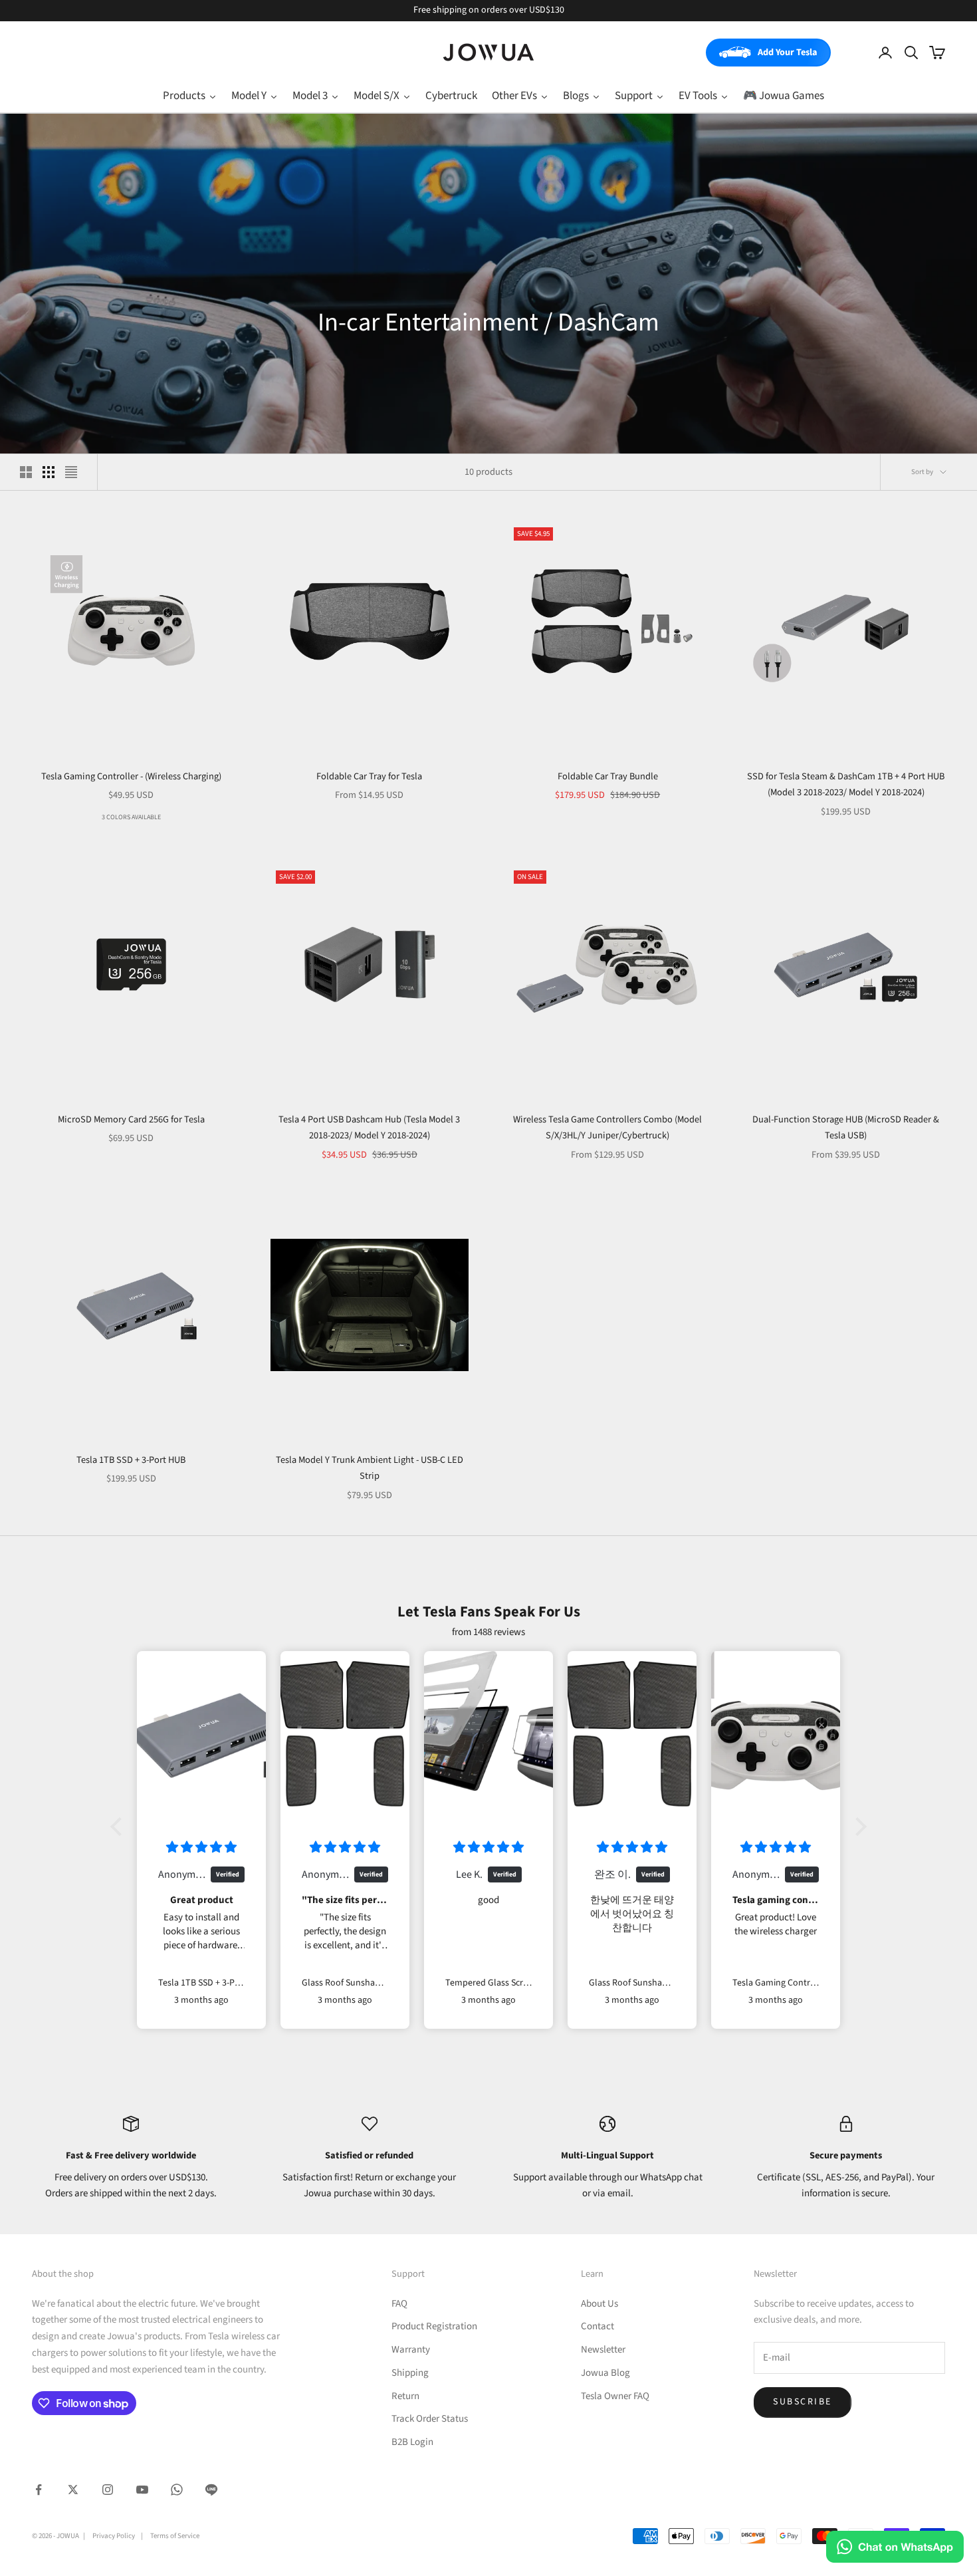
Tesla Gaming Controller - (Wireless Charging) (131, 776)
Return (405, 2396)
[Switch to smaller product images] (49, 472)
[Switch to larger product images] (26, 472)
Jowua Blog (605, 2373)
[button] (120, 1827)
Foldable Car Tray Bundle (608, 776)
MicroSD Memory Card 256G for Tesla (131, 1119)
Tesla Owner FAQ (615, 2396)
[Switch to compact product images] (71, 472)
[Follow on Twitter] (73, 2490)
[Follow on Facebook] (39, 2490)
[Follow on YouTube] (142, 2490)
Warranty (411, 2350)
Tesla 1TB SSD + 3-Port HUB (131, 1460)
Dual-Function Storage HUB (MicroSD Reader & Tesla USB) (846, 1127)
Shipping (410, 2373)
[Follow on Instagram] (108, 2490)
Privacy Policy (114, 2536)
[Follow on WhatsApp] (177, 2490)
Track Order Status (430, 2419)
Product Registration (434, 2326)
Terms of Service (175, 2536)
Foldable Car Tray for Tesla (369, 776)
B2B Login (412, 2442)
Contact (597, 2326)
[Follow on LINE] (211, 2490)
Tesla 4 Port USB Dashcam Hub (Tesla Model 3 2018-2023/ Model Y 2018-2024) (369, 1127)
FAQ (399, 2304)
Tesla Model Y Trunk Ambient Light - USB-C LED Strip (370, 1468)
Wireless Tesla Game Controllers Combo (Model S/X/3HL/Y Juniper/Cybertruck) (607, 1127)
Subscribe (803, 2402)
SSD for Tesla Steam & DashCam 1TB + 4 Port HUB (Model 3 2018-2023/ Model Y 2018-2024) (846, 784)
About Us (599, 2304)
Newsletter (603, 2350)
